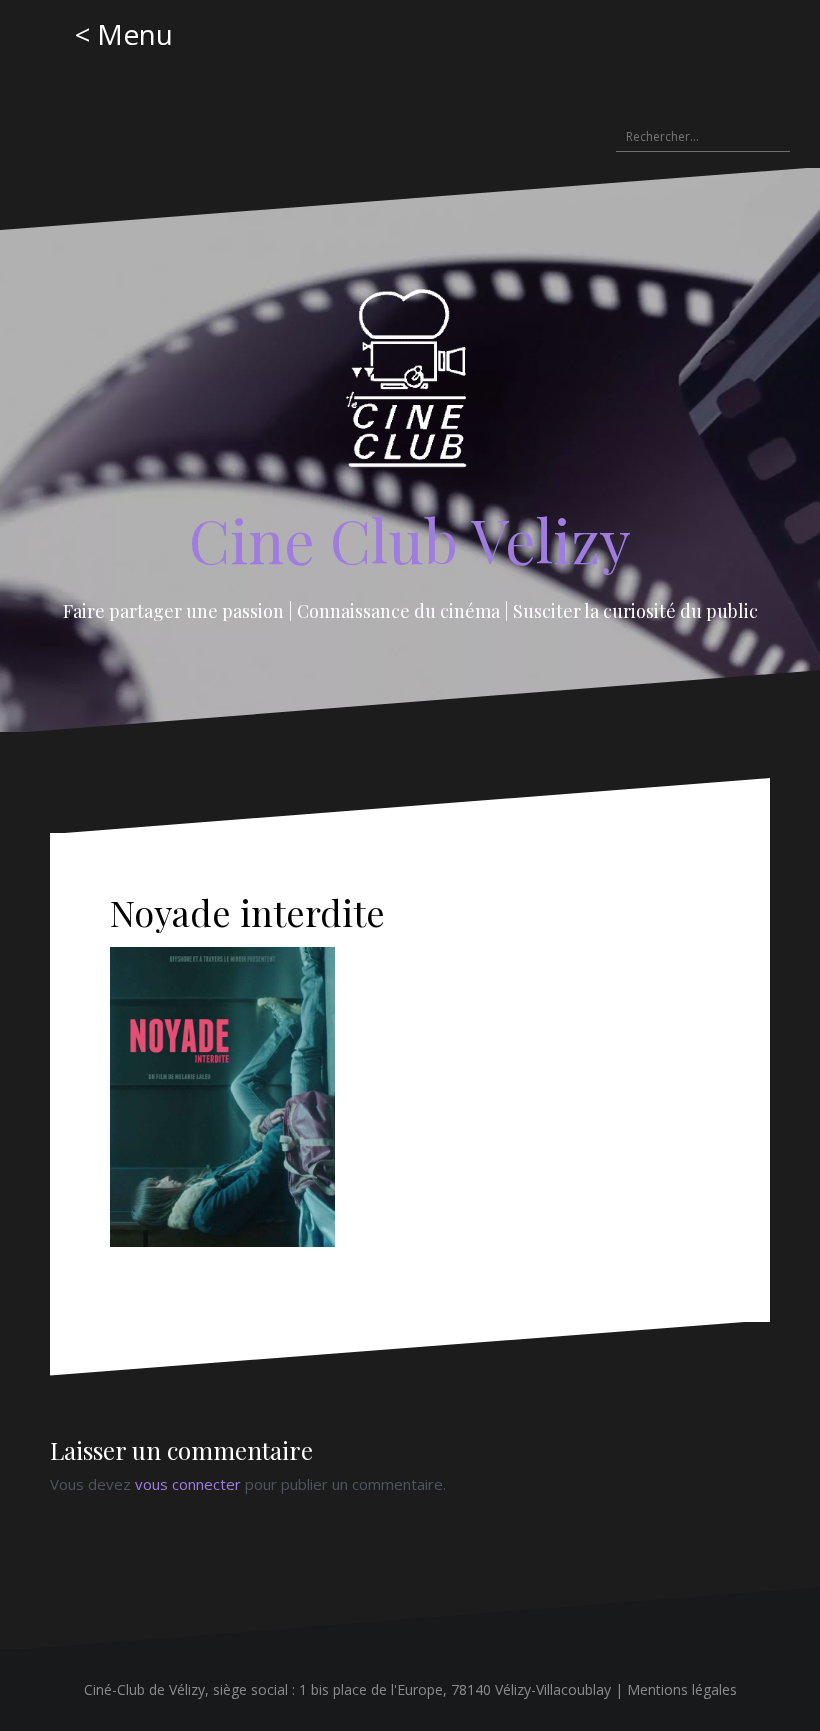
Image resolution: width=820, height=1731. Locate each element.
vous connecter (188, 1484)
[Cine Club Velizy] (410, 385)
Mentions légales (682, 1689)
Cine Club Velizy (410, 539)
